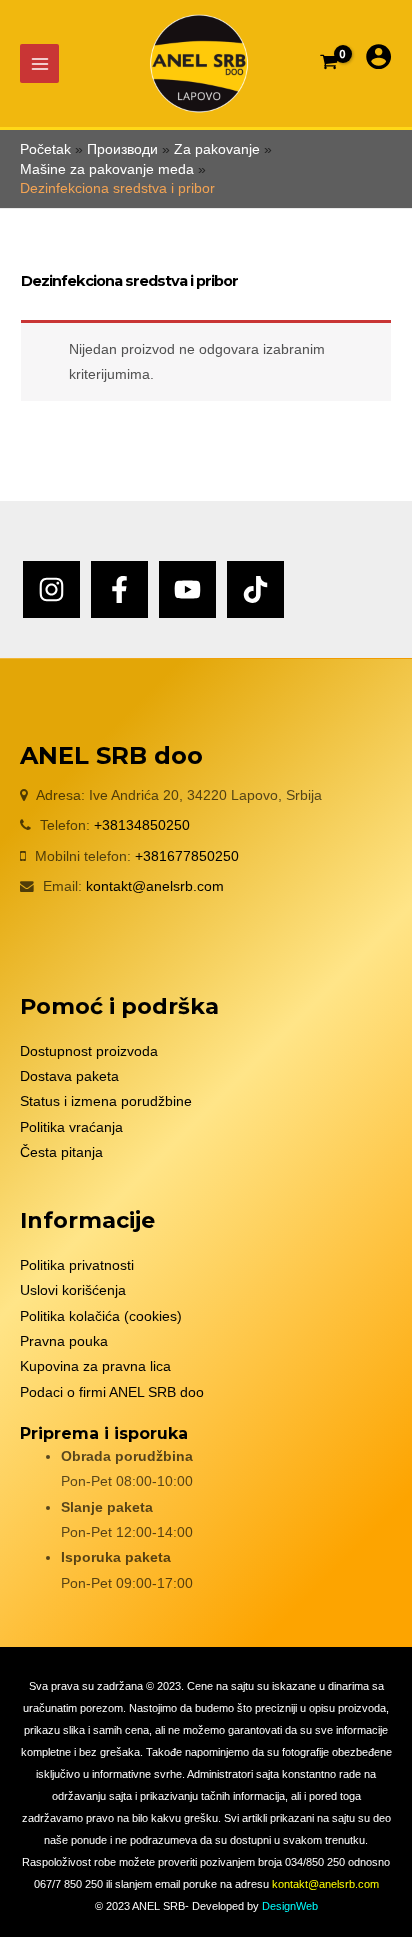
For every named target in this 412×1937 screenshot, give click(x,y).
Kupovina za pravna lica (95, 1366)
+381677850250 (187, 856)
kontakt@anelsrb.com (155, 886)
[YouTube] (187, 589)
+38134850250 (142, 825)
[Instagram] (51, 589)
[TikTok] (255, 589)
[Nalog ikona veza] (378, 56)
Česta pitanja (61, 1152)
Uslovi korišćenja (73, 1290)
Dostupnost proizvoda (89, 1051)
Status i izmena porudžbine (106, 1101)
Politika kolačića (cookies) (101, 1316)
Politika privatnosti (77, 1265)
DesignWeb (290, 1906)
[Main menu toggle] (39, 63)
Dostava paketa (69, 1076)
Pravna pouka (64, 1341)
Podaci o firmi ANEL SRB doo (112, 1392)
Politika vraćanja (71, 1127)
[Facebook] (119, 589)
